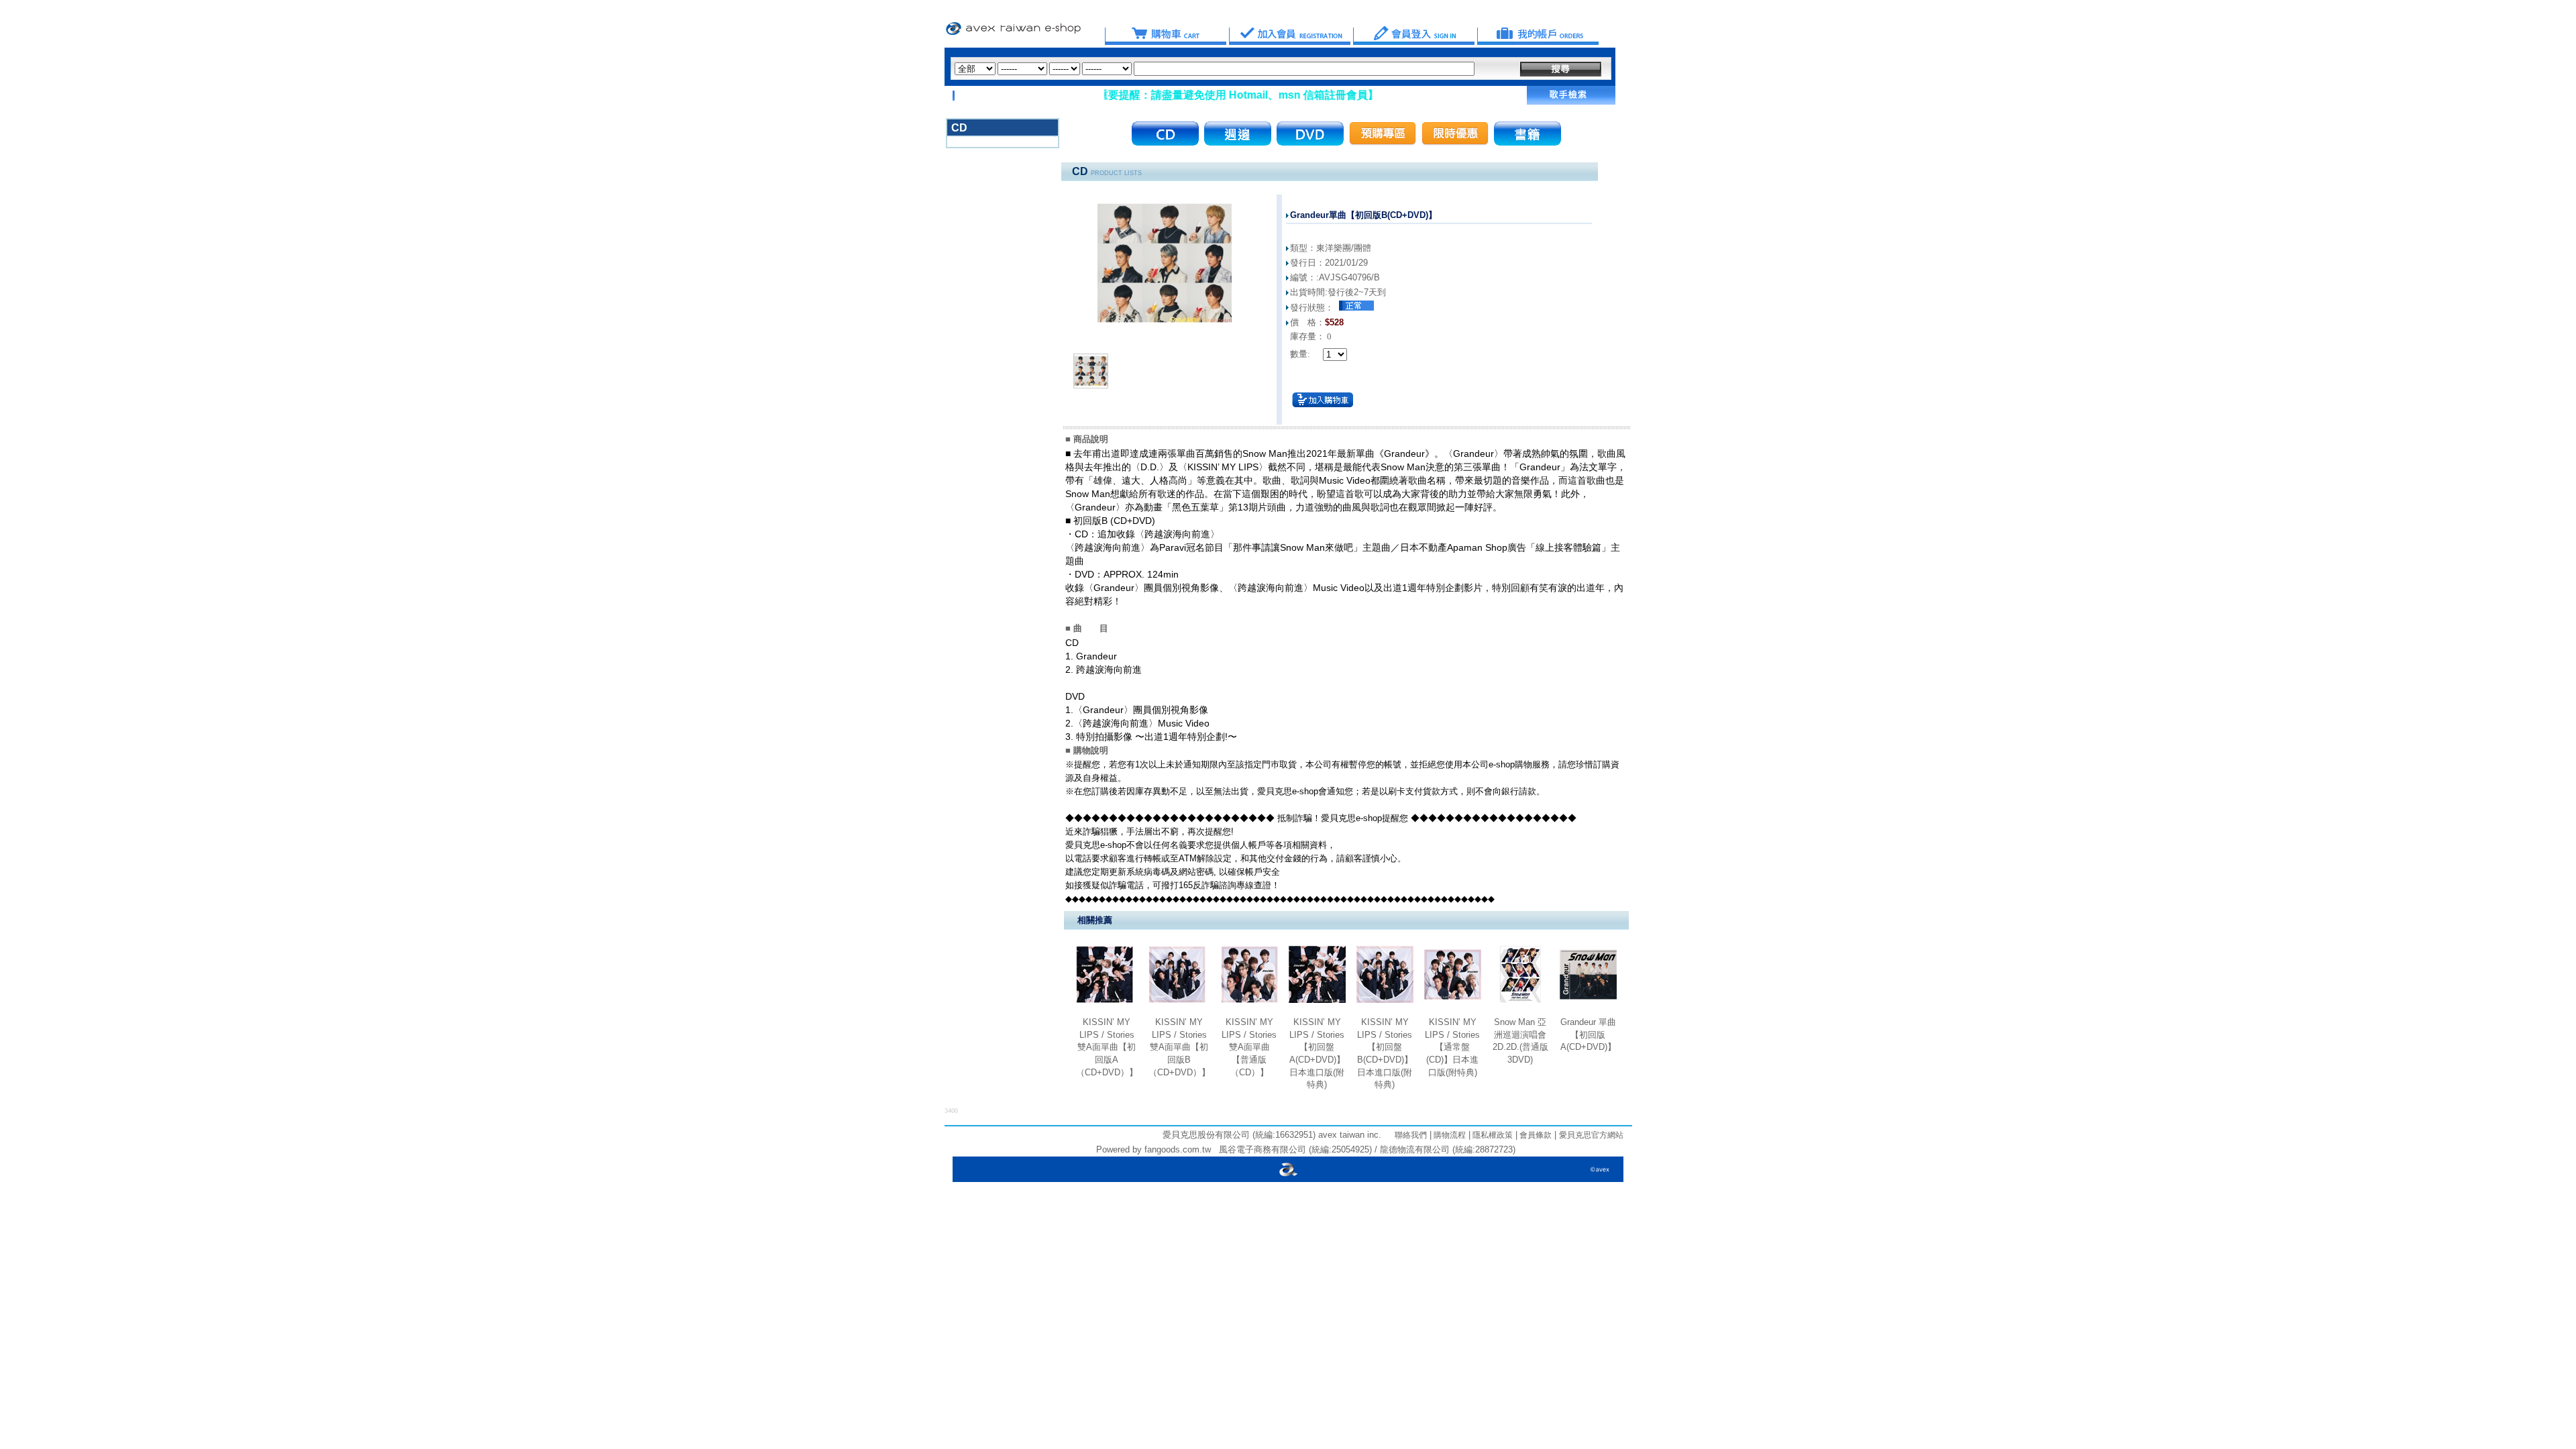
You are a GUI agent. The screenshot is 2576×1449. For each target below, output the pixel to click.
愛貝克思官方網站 (1591, 1135)
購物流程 (1449, 1135)
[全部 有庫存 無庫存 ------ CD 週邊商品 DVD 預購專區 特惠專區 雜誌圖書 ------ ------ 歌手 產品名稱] (1215, 69)
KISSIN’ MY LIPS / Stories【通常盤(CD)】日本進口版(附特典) (1452, 1047)
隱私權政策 (1492, 1135)
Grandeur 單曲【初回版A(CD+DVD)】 (1588, 1034)
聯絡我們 (1411, 1135)
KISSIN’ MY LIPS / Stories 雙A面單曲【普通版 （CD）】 (1249, 1047)
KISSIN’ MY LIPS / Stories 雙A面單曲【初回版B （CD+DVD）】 (1179, 1047)
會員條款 (1535, 1135)
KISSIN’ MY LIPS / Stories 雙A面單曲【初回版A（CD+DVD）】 (1107, 1047)
